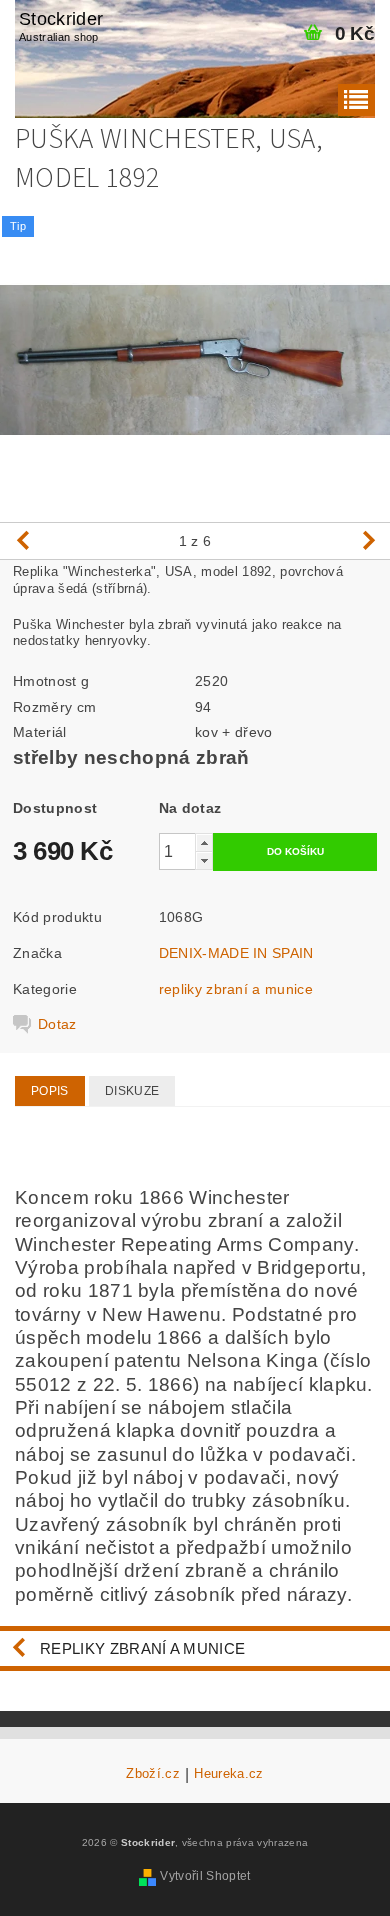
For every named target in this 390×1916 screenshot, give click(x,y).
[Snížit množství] (204, 860)
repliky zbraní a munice (236, 989)
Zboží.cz (153, 1774)
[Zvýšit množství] (204, 842)
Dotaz (57, 1024)
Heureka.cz (228, 1774)
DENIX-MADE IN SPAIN (236, 953)
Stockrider (61, 26)
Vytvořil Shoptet (205, 1876)
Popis (50, 1091)
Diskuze (132, 1091)
